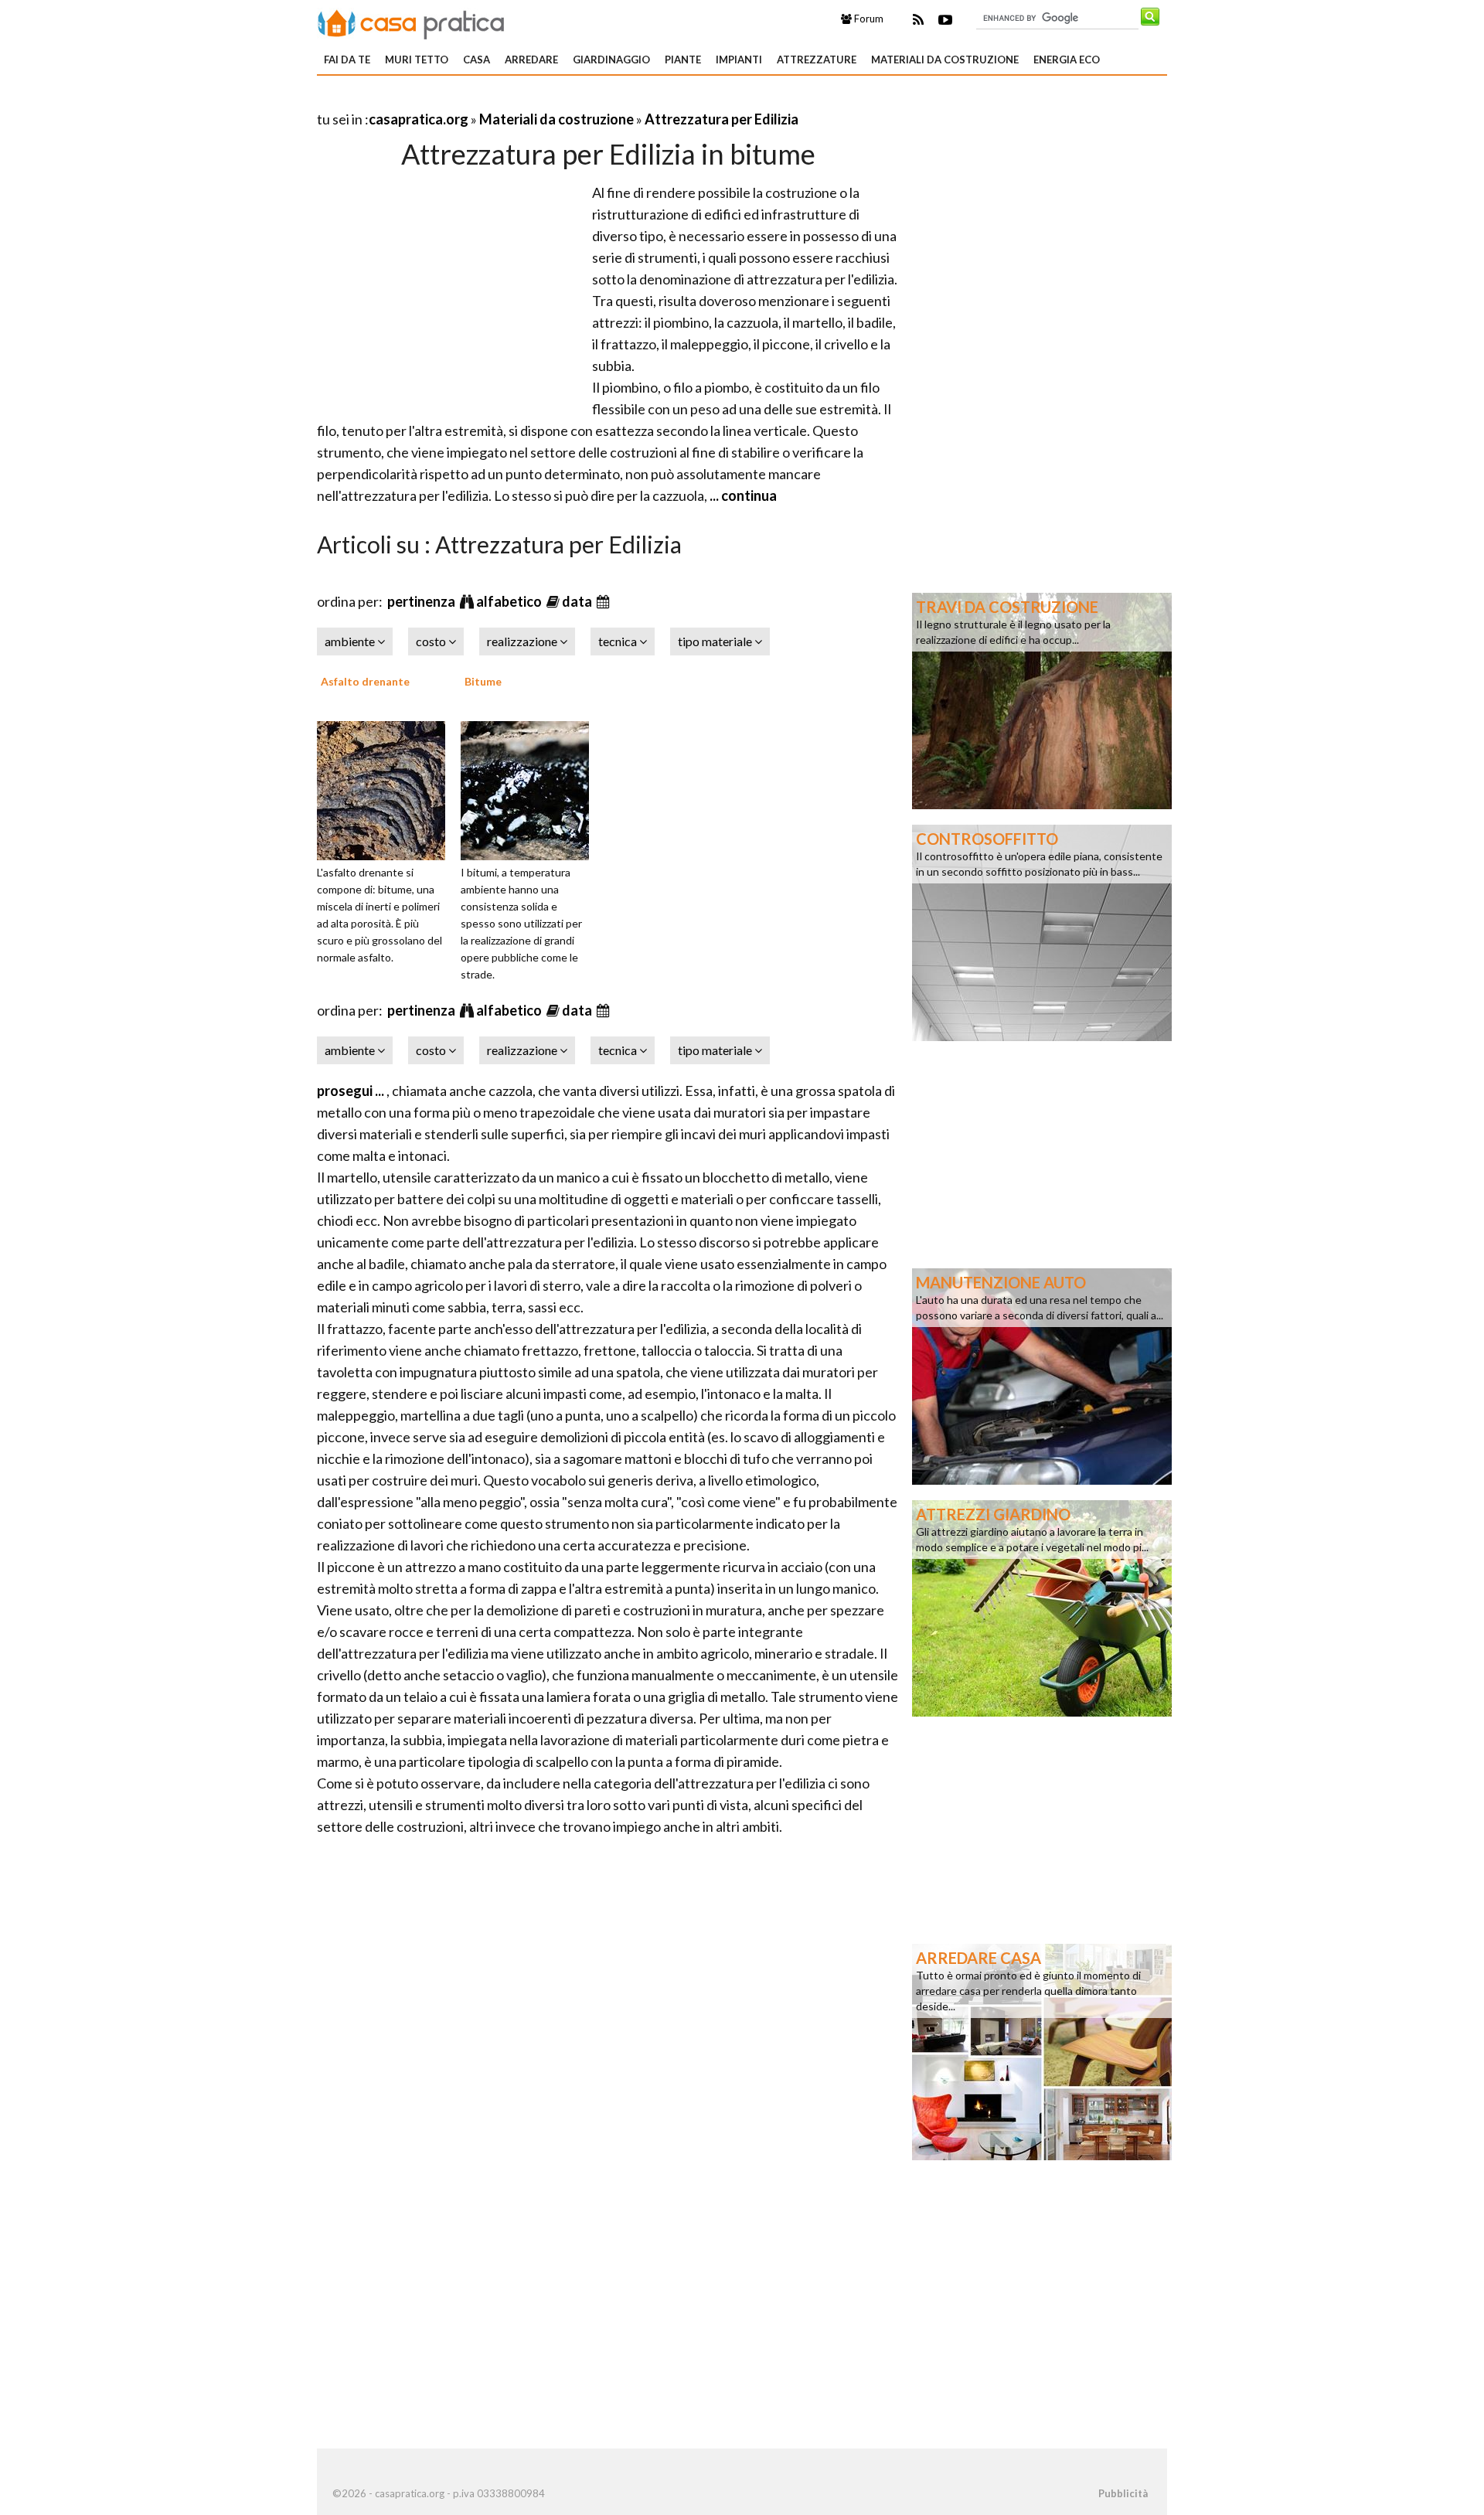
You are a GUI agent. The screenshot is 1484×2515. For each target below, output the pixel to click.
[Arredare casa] (1042, 2050)
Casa (477, 60)
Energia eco (1067, 60)
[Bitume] (530, 788)
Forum (868, 19)
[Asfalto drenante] (386, 788)
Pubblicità (1123, 2493)
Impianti (739, 60)
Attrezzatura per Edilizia (722, 119)
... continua (742, 495)
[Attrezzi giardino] (1042, 1607)
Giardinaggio (611, 60)
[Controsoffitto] (1042, 931)
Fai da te (347, 60)
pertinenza (422, 601)
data (578, 601)
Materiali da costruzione (945, 60)
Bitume (483, 681)
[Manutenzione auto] (1042, 1375)
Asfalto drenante (365, 681)
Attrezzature (817, 60)
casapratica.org (419, 119)
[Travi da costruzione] (1042, 699)
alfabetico (510, 601)
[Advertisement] (498, 100)
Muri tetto (417, 60)
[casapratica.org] (411, 22)
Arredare (531, 60)
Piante (683, 60)
